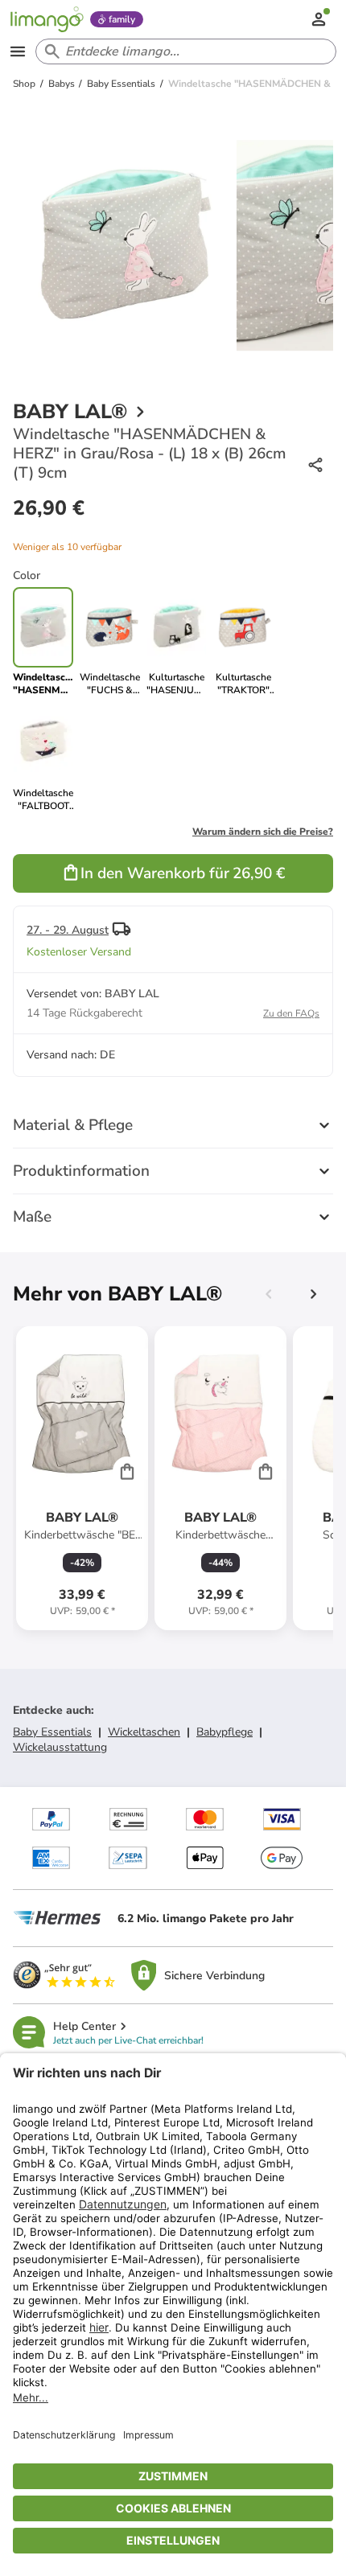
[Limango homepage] (47, 19)
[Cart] (127, 1471)
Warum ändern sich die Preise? (263, 832)
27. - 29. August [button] (68, 930)
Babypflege (224, 1732)
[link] (110, 642)
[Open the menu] (18, 51)
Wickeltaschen (144, 1732)
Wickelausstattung (60, 1747)
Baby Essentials (52, 1732)
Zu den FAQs (291, 1013)
